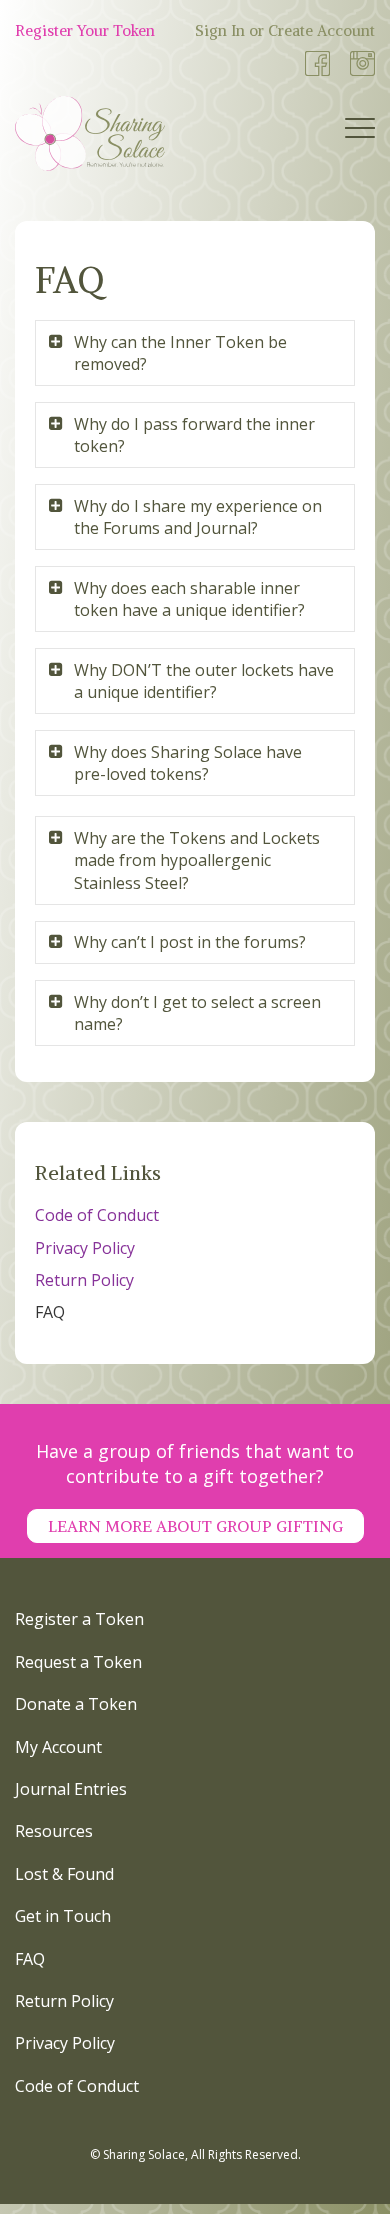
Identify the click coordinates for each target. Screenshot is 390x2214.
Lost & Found (64, 1874)
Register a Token (79, 1619)
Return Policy (84, 1280)
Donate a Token (76, 1704)
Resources (54, 1831)
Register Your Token (85, 30)
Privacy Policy (85, 1248)
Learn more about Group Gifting (195, 1526)
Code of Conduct (97, 1215)
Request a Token (78, 1662)
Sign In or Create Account (285, 30)
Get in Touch (63, 1916)
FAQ (50, 1312)
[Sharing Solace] (90, 133)
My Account (58, 1747)
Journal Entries (71, 1789)
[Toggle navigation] (360, 133)
